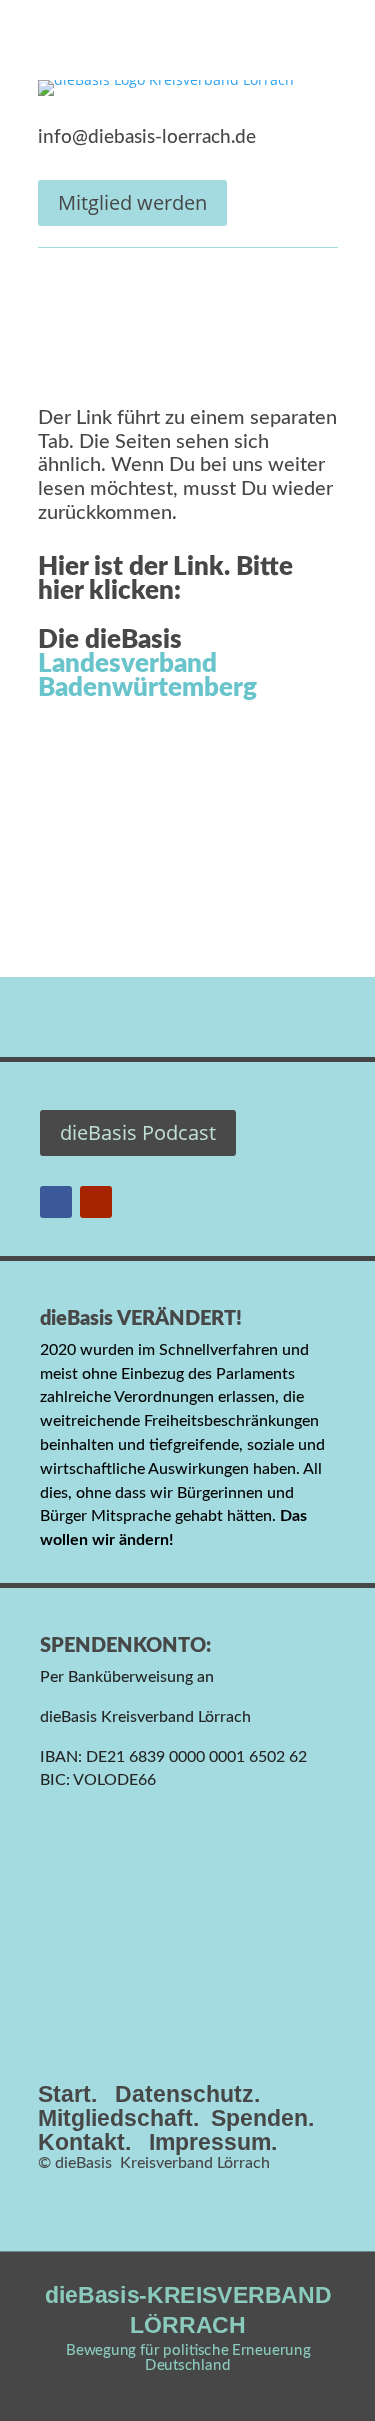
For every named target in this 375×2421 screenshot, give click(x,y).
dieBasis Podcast (138, 1132)
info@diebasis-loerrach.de (147, 137)
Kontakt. (84, 2142)
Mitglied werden (132, 202)
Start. (67, 2094)
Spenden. (262, 2118)
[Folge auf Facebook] (56, 1202)
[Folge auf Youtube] (96, 1202)
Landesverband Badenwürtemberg (147, 676)
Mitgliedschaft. (118, 2118)
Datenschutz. (187, 2094)
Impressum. (213, 2142)
